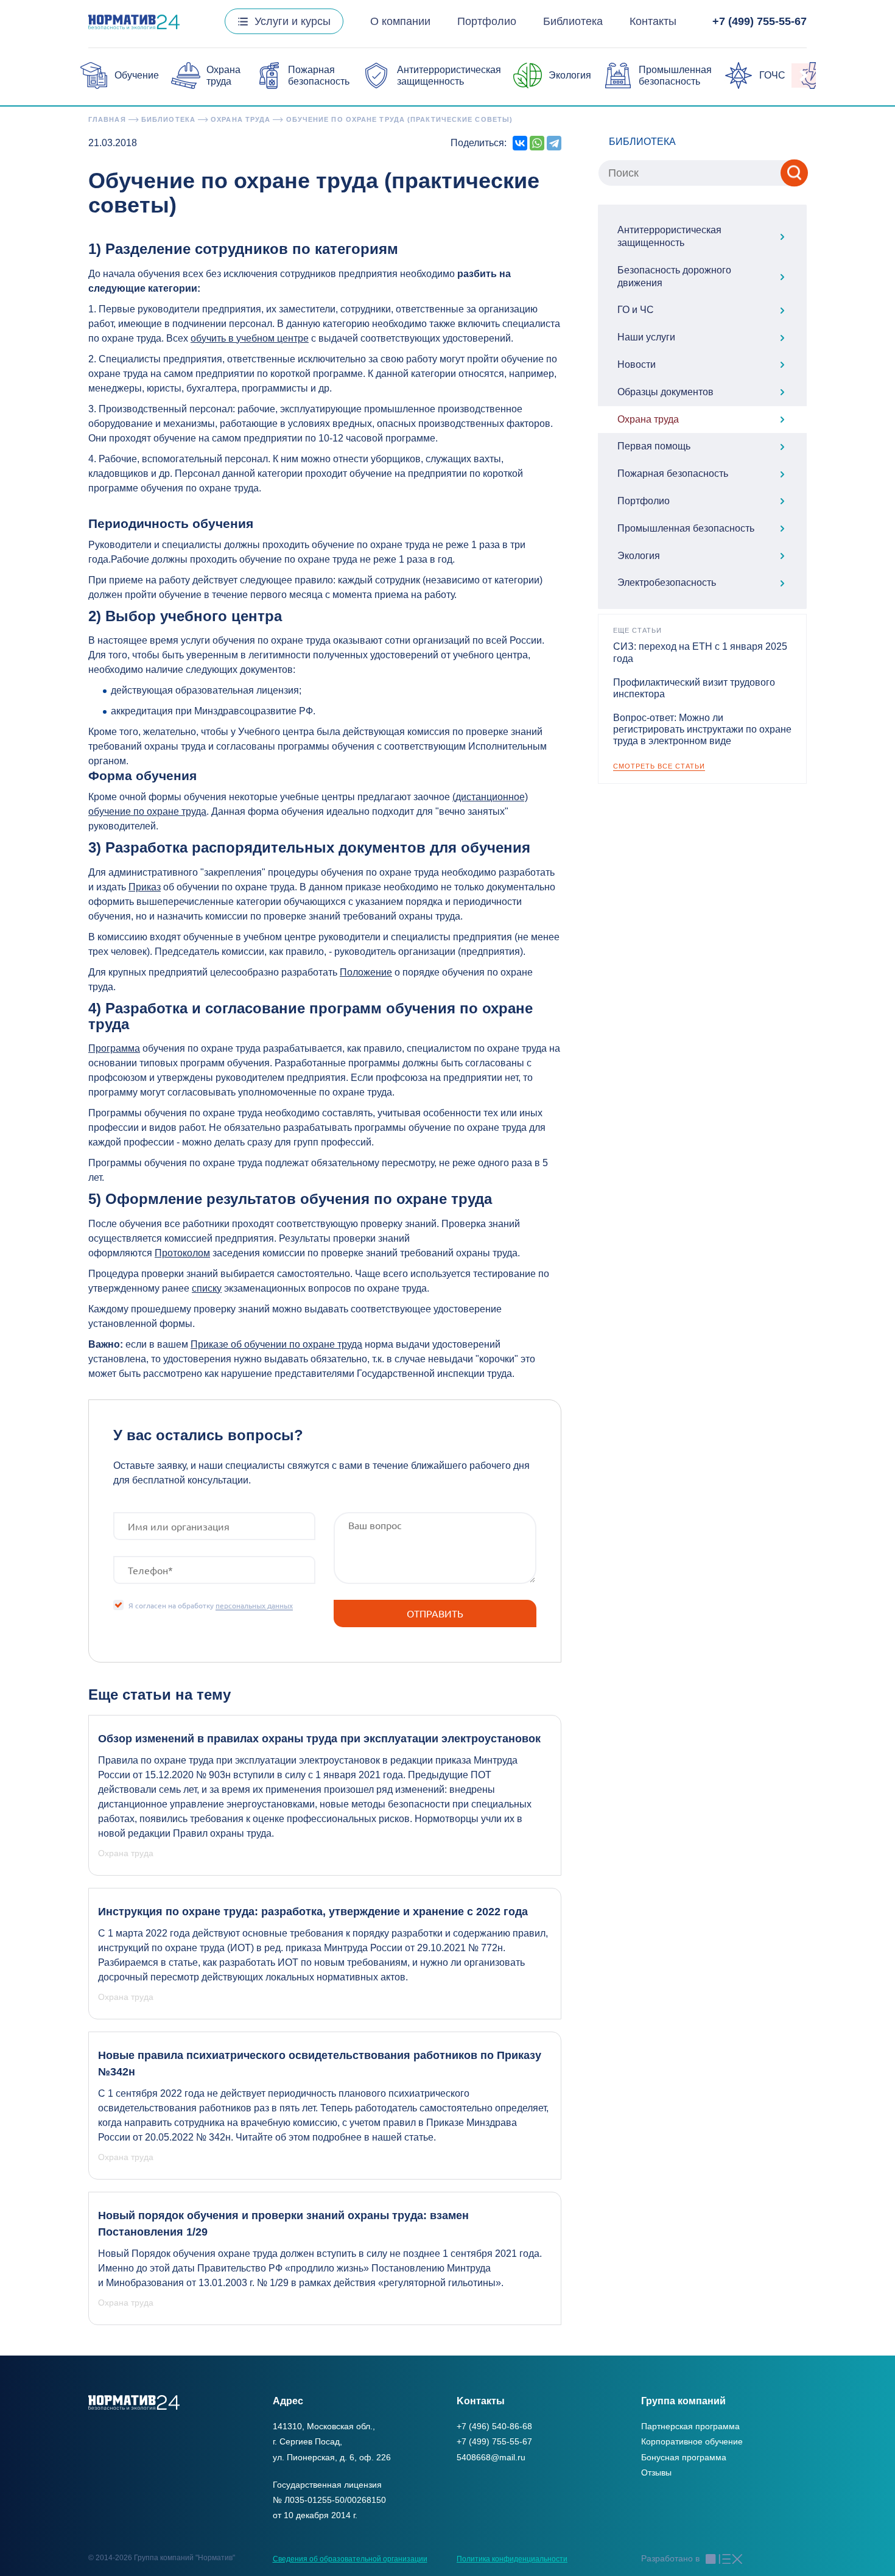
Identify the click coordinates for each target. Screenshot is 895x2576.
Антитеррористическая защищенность (669, 236)
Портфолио (487, 21)
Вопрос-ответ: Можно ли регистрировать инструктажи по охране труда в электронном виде (702, 729)
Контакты (653, 21)
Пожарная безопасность (673, 473)
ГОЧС (772, 75)
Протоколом (182, 1253)
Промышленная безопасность (686, 528)
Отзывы (656, 2472)
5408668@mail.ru (491, 2457)
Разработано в (670, 2558)
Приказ (145, 887)
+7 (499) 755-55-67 (760, 21)
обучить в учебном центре (250, 338)
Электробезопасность (667, 582)
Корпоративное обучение (692, 2441)
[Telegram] (554, 143)
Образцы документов (665, 392)
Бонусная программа (684, 2457)
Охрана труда (648, 419)
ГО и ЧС (636, 310)
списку (207, 1288)
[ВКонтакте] (520, 143)
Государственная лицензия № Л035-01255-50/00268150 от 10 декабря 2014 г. (329, 2500)
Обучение (137, 75)
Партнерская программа (690, 2426)
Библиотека (573, 21)
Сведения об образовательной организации (350, 2559)
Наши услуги (646, 337)
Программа (114, 1048)
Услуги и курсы (293, 21)
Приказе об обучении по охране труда (276, 1344)
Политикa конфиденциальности (512, 2559)
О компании (400, 21)
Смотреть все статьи (659, 766)
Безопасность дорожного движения (674, 276)
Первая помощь (654, 446)
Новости (637, 364)
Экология (570, 75)
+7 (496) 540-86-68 (494, 2426)
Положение (366, 972)
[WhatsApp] (537, 143)
